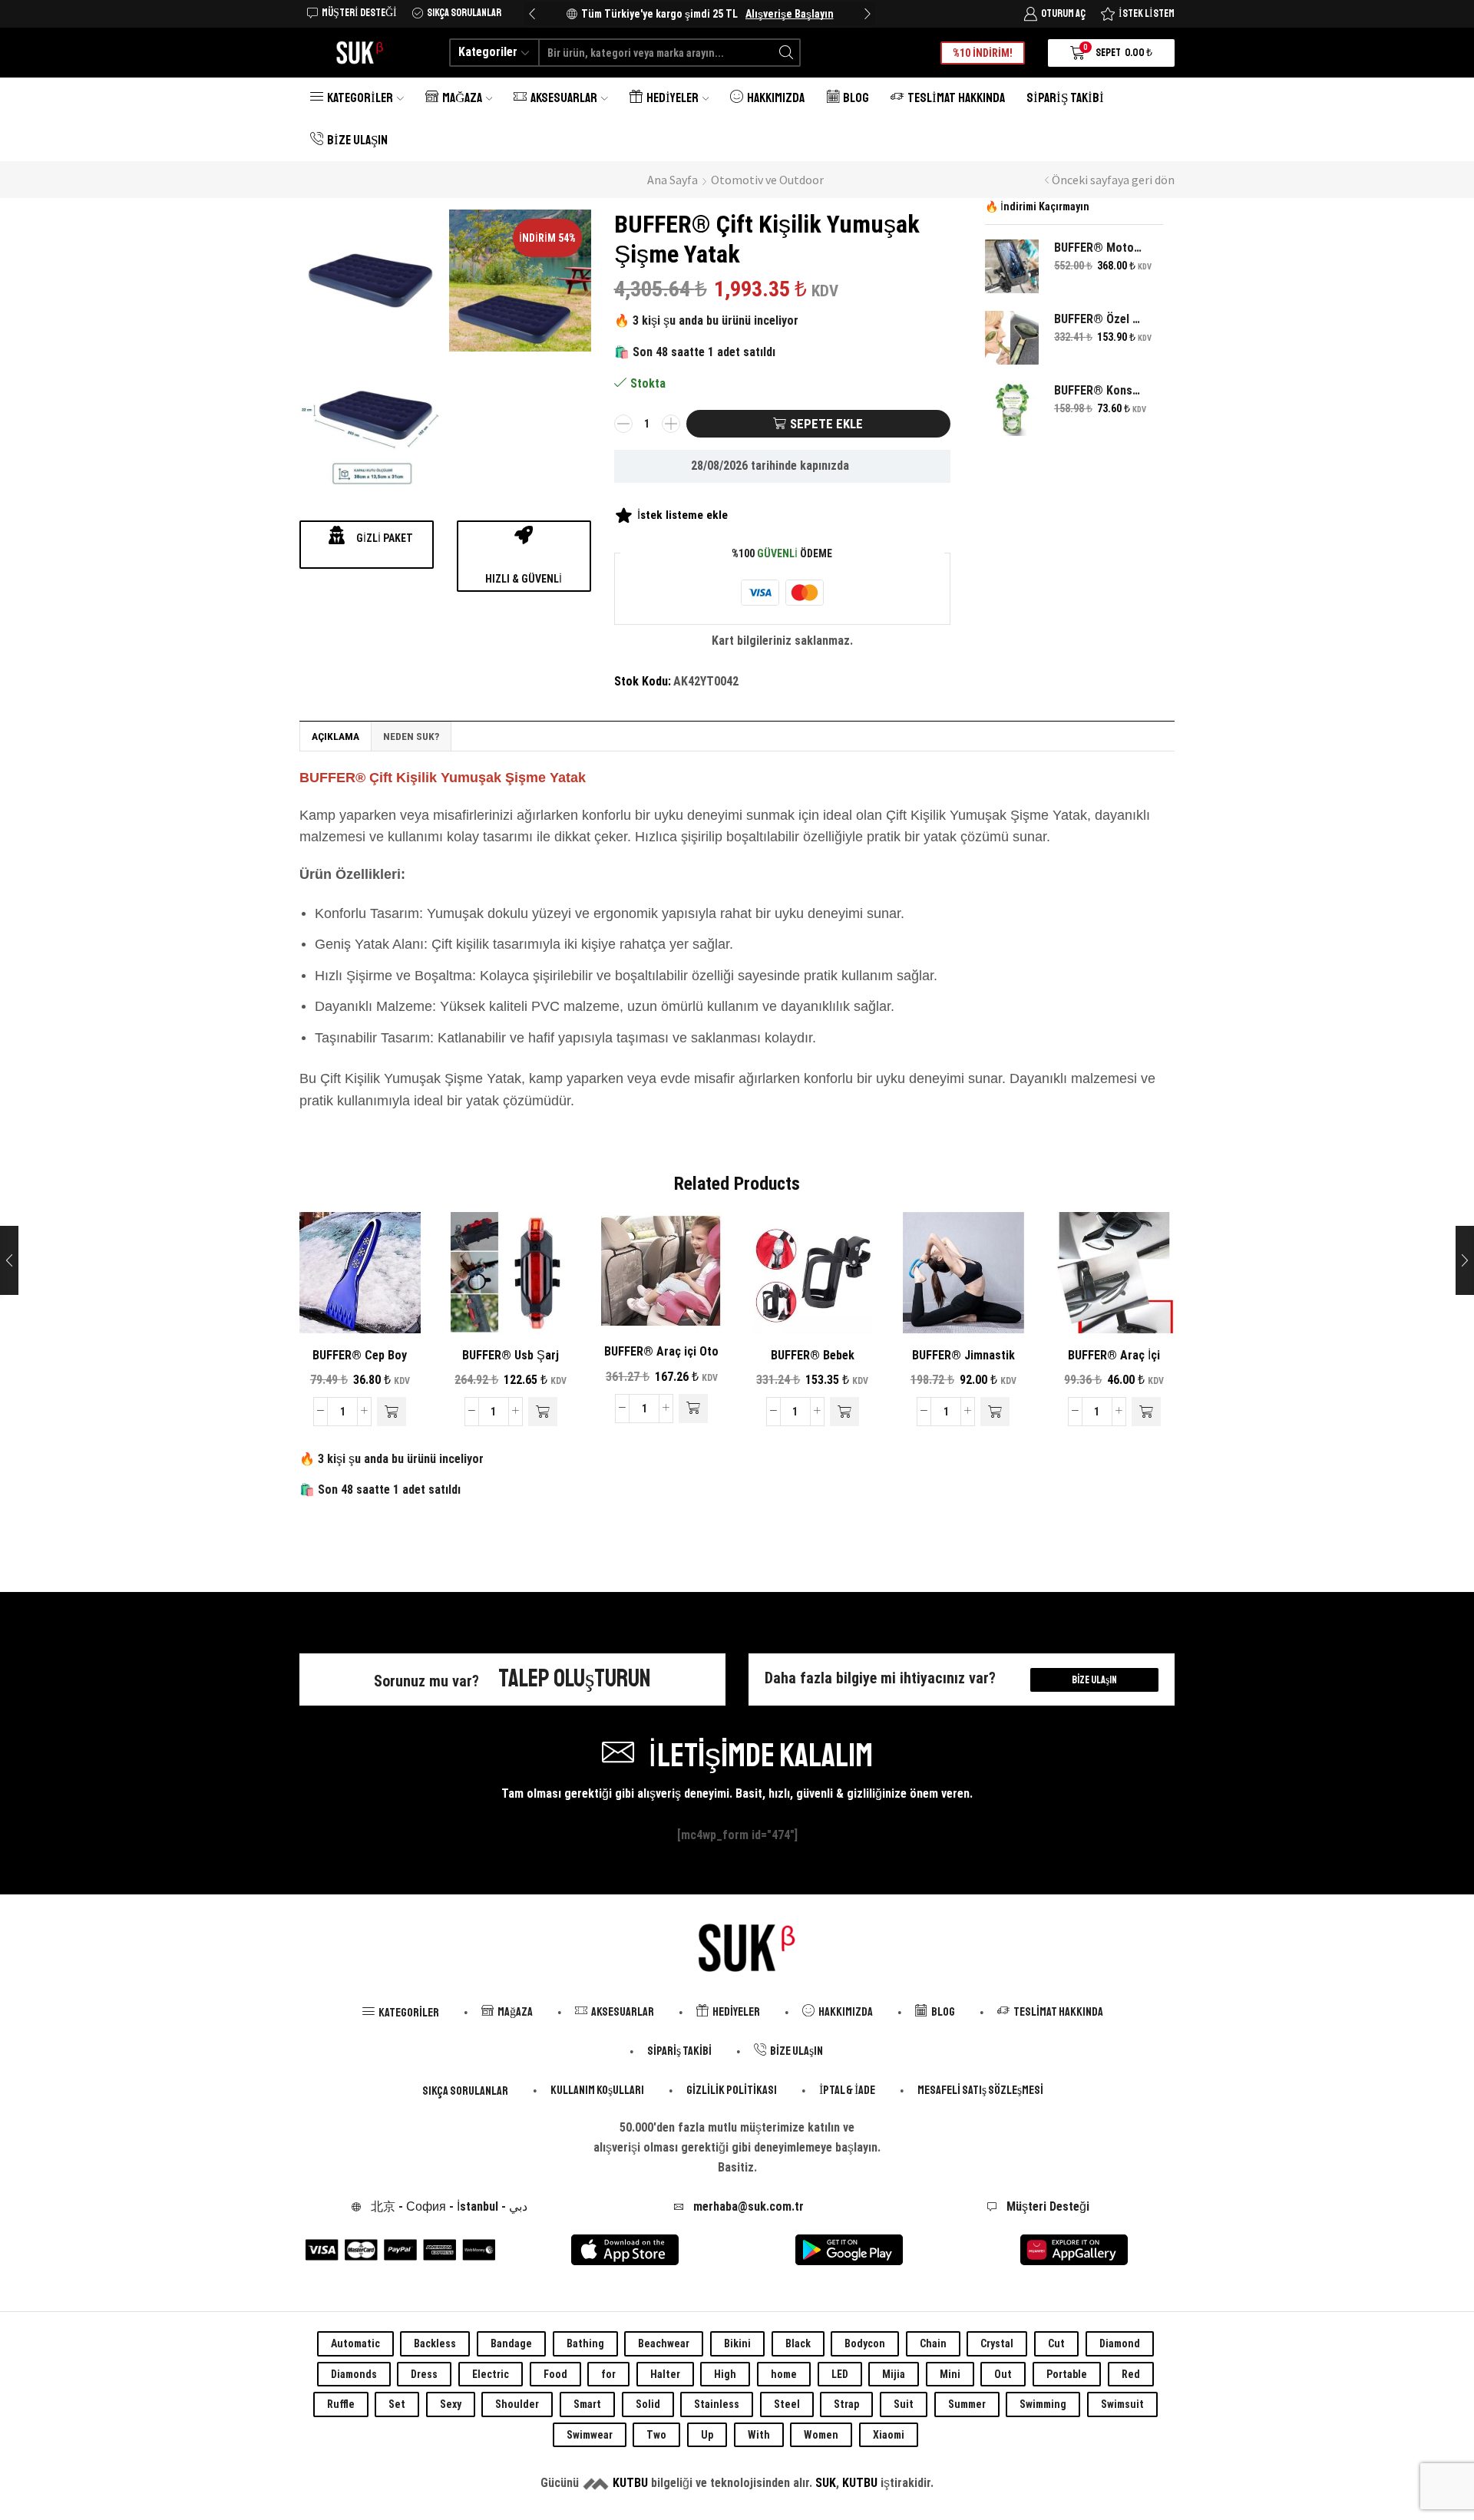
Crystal (997, 2343)
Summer (967, 2404)
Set (397, 2404)
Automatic (355, 2343)
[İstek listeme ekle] (382, 1308)
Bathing (585, 2343)
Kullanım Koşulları (597, 2090)
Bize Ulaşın (357, 140)
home (784, 2374)
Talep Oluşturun (575, 1679)
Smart (587, 2404)
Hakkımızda (776, 98)
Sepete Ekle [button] (337, 1308)
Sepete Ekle (826, 424)
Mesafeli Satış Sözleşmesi (980, 2090)
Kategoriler (360, 98)
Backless (435, 2343)
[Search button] (787, 53)
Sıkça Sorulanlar (465, 2091)
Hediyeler (673, 98)
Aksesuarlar (564, 98)
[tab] (335, 736)
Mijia (894, 2374)
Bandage (511, 2343)
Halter (665, 2374)
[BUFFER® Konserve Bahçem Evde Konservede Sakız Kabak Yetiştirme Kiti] (1012, 409)
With (759, 2435)
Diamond (1120, 2343)
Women (821, 2435)
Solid (648, 2404)
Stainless (717, 2404)
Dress (424, 2374)
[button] (532, 14)
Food (555, 2374)
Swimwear (590, 2435)
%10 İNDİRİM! (983, 53)
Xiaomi (889, 2435)
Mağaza (462, 98)
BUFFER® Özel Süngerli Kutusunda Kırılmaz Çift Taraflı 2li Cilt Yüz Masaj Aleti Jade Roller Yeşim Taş (1099, 319)
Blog (856, 98)
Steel (787, 2404)
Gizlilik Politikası (732, 2090)
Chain (933, 2343)
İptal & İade (847, 2090)
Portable (1067, 2374)
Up (707, 2435)
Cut (1056, 2343)
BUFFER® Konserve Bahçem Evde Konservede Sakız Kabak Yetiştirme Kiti (1099, 390)
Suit (904, 2404)
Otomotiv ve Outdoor (767, 180)
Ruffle (341, 2404)
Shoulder (517, 2404)
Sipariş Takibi (1065, 98)
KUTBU (630, 2483)
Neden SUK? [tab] (411, 736)
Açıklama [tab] (335, 736)
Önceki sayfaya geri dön (1113, 180)
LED (840, 2374)
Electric (491, 2374)
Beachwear (664, 2343)
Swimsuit (1122, 2404)
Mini (950, 2374)
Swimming (1043, 2404)
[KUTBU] (596, 2483)
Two (656, 2435)
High (725, 2374)
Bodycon (865, 2343)
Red (1131, 2374)
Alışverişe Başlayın (790, 14)
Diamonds (354, 2374)
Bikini (737, 2343)
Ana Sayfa (673, 180)
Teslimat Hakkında (956, 98)
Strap (846, 2404)
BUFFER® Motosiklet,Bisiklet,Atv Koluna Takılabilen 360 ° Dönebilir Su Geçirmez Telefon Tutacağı (1099, 248)
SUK (826, 2483)
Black (798, 2343)
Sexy (451, 2404)
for (608, 2374)
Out (1003, 2374)
